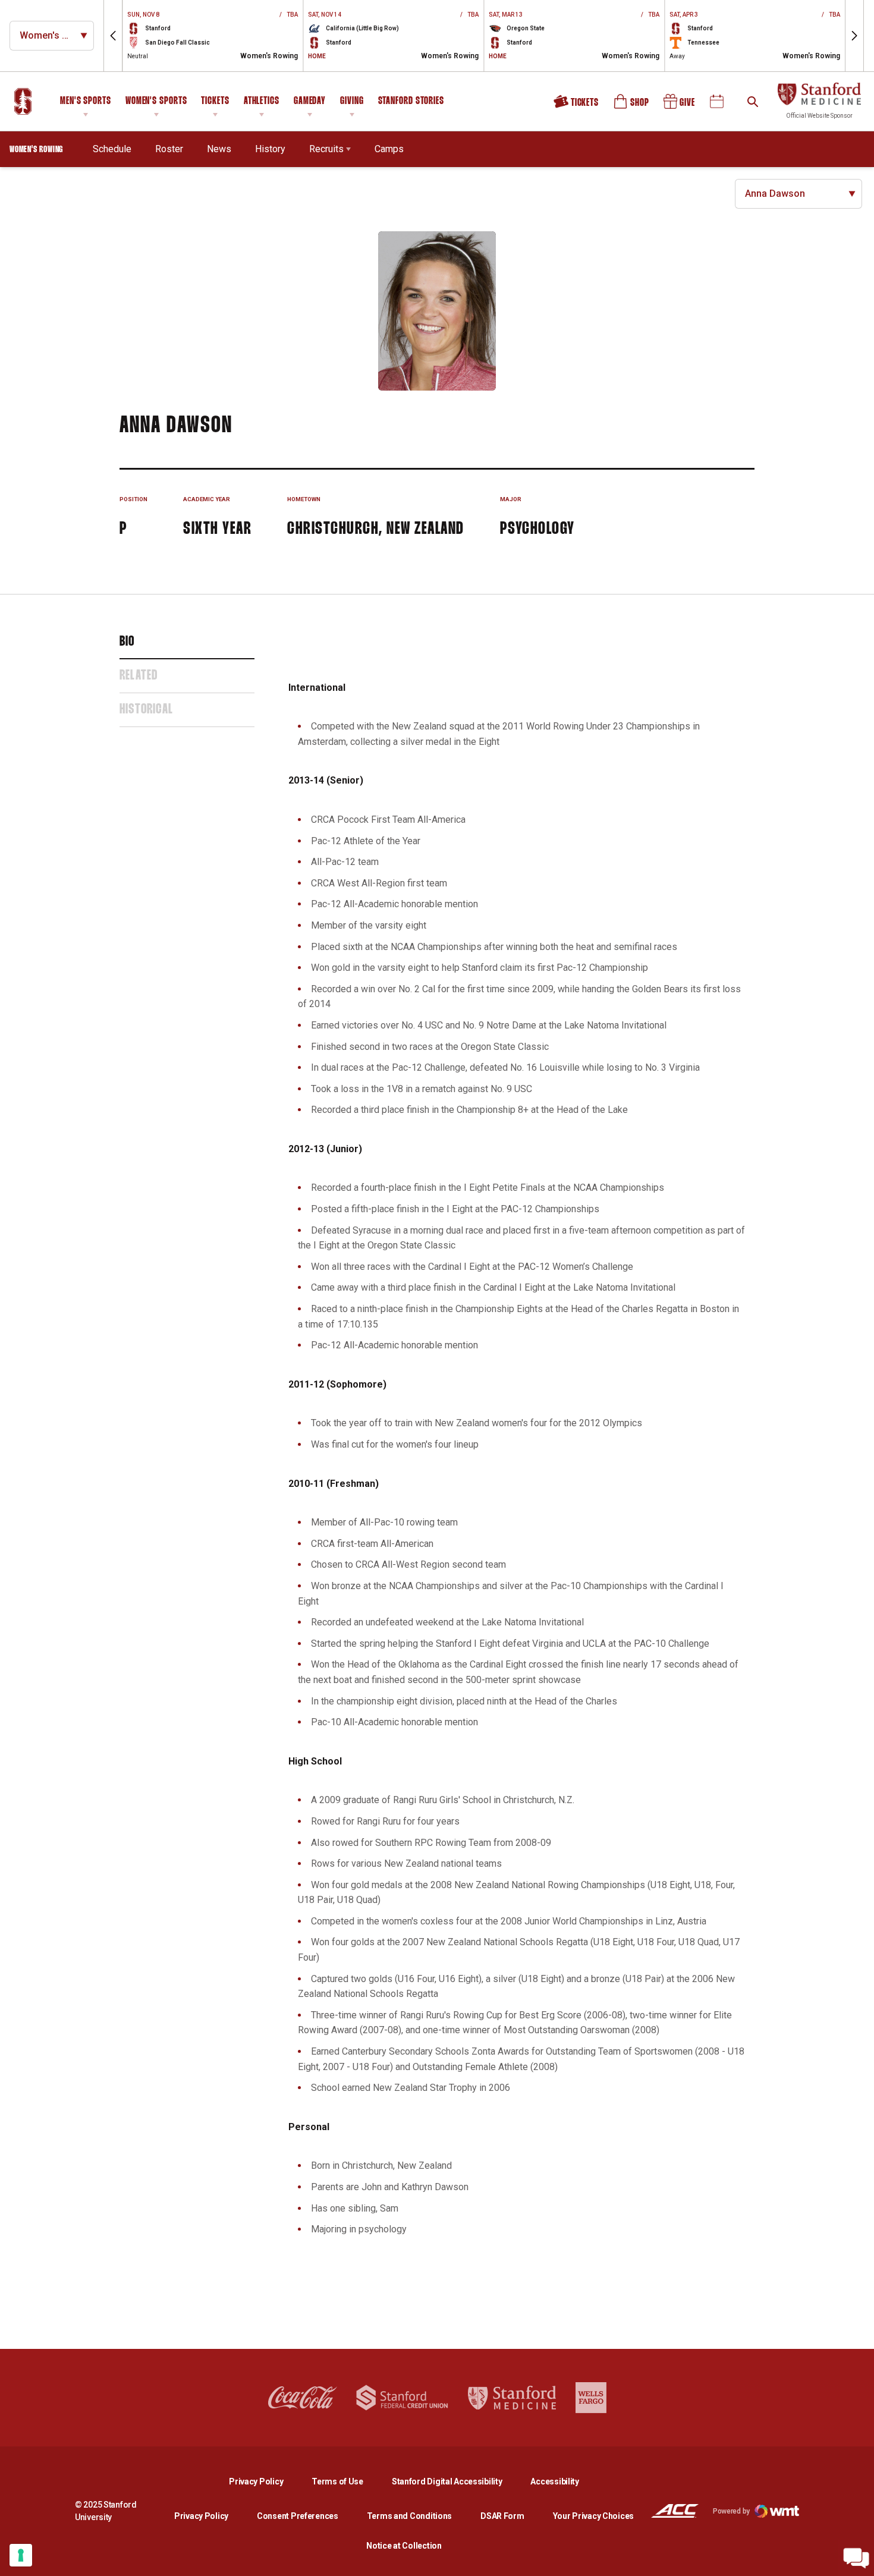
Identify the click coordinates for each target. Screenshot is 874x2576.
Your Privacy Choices (593, 2516)
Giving (352, 101)
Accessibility (554, 2481)
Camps (389, 149)
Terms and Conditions (409, 2516)
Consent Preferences (298, 2516)
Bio (127, 642)
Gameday (310, 101)
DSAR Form (502, 2516)
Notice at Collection (404, 2546)
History (270, 149)
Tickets (215, 101)
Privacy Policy (265, 2481)
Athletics (262, 101)
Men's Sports (86, 101)
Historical (146, 710)
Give (680, 106)
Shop (632, 106)
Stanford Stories (411, 103)
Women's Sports (156, 101)
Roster (169, 149)
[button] (113, 36)
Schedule (112, 149)
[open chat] (856, 2558)
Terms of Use (337, 2481)
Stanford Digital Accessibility (457, 2481)
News (219, 149)
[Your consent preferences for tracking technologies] (21, 2555)
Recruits (326, 149)
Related (139, 676)
